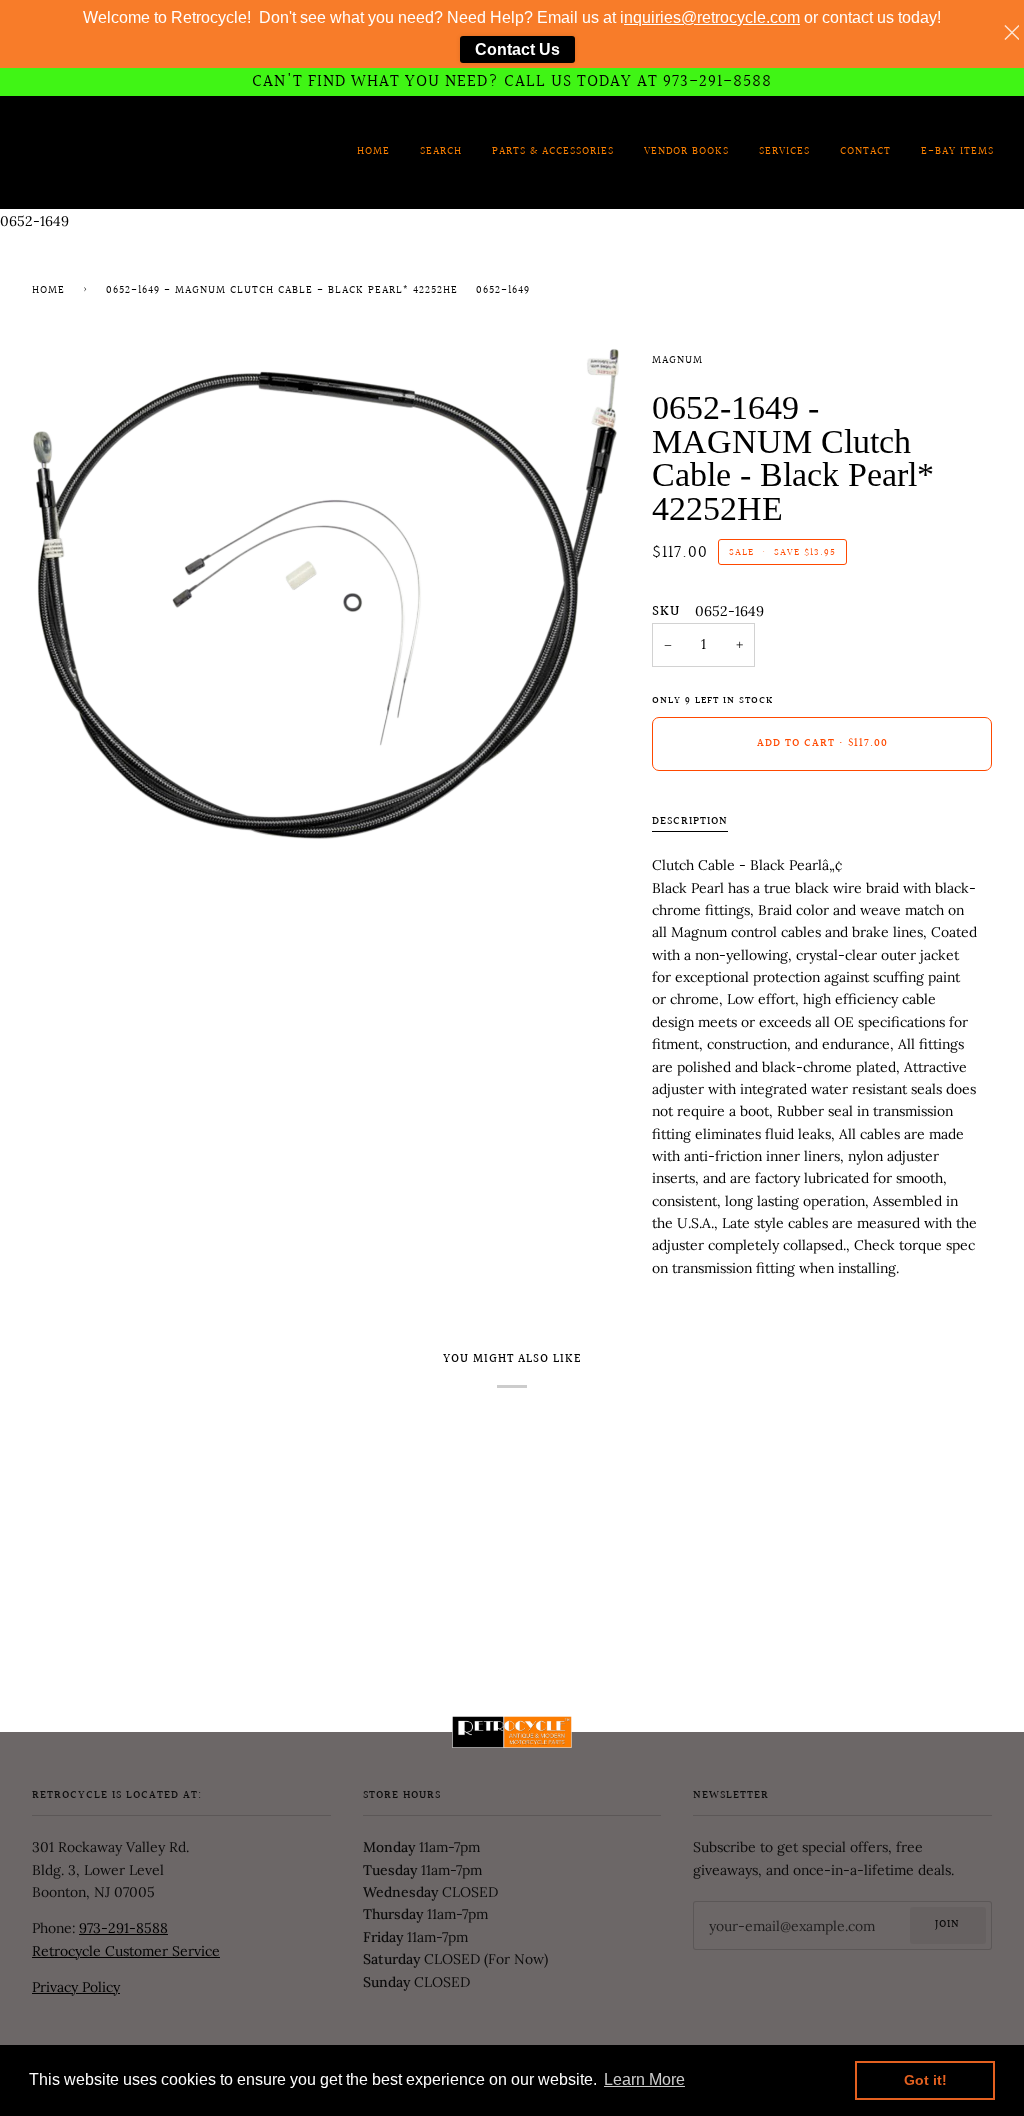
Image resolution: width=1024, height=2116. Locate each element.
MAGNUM (677, 361)
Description (690, 822)
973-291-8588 (123, 1928)
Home (48, 291)
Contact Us (517, 49)
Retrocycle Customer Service (126, 1951)
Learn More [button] (644, 2079)
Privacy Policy (76, 1987)
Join (947, 1925)
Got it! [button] (925, 2080)
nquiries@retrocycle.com (712, 17)
